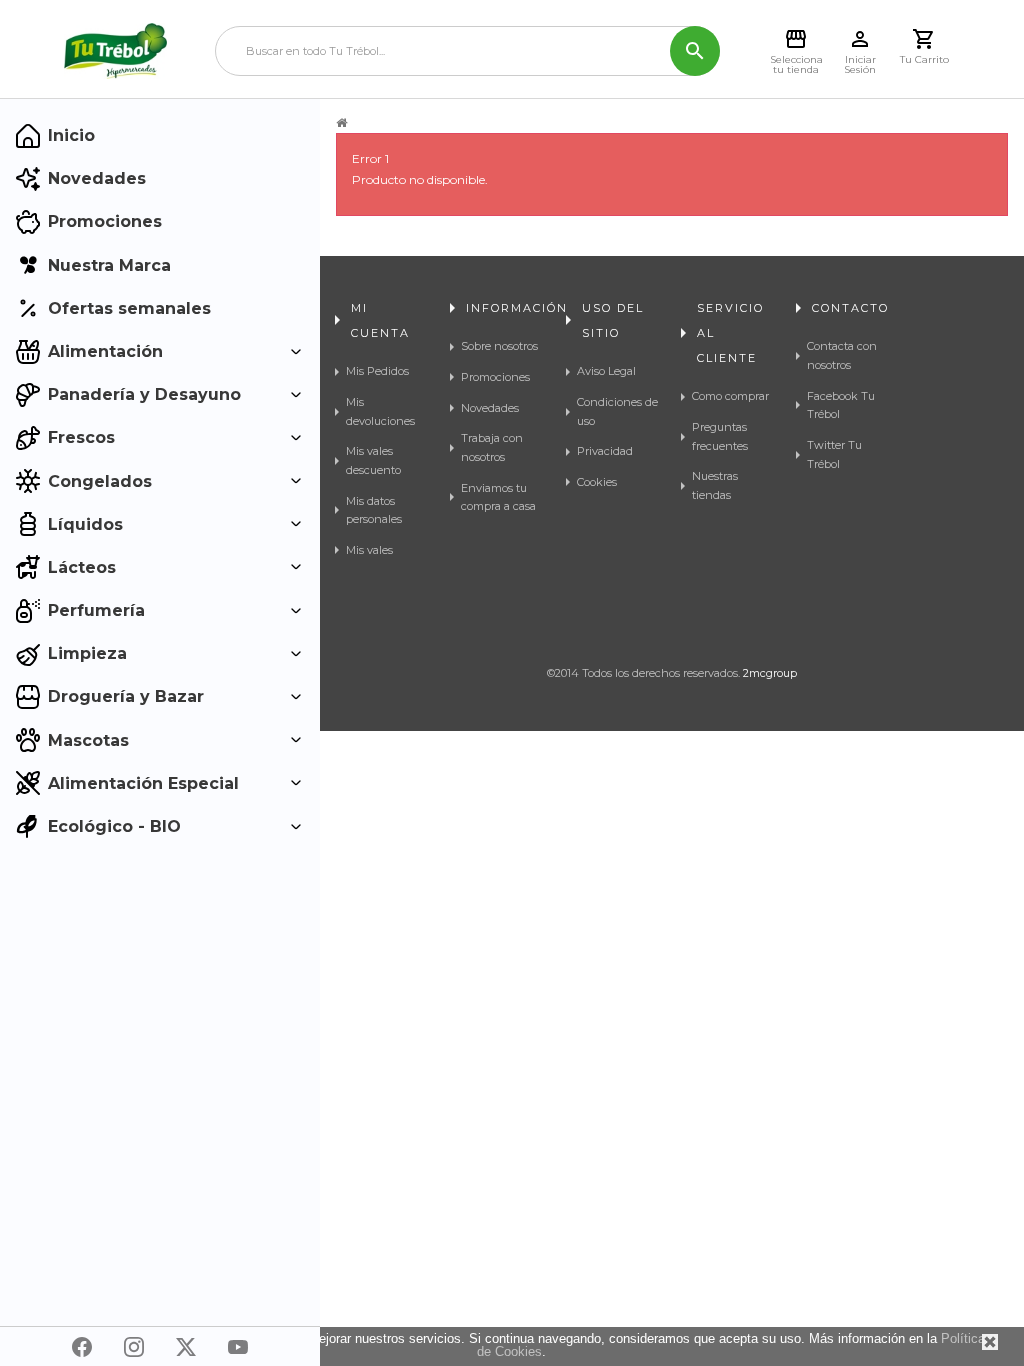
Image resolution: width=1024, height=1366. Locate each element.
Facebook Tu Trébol (841, 405)
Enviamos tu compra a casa (498, 497)
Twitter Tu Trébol (834, 454)
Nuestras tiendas (715, 485)
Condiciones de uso (617, 411)
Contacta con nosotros (842, 355)
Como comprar (730, 396)
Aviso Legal (606, 371)
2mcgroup (770, 673)
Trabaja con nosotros (492, 447)
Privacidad (605, 451)
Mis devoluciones (380, 411)
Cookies (597, 482)
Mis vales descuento (373, 460)
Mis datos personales (374, 510)
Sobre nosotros (499, 346)
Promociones (495, 377)
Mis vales (369, 550)
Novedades (490, 408)
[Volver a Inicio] (341, 123)
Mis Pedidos (377, 371)
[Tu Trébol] (115, 51)
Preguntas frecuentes (720, 436)
